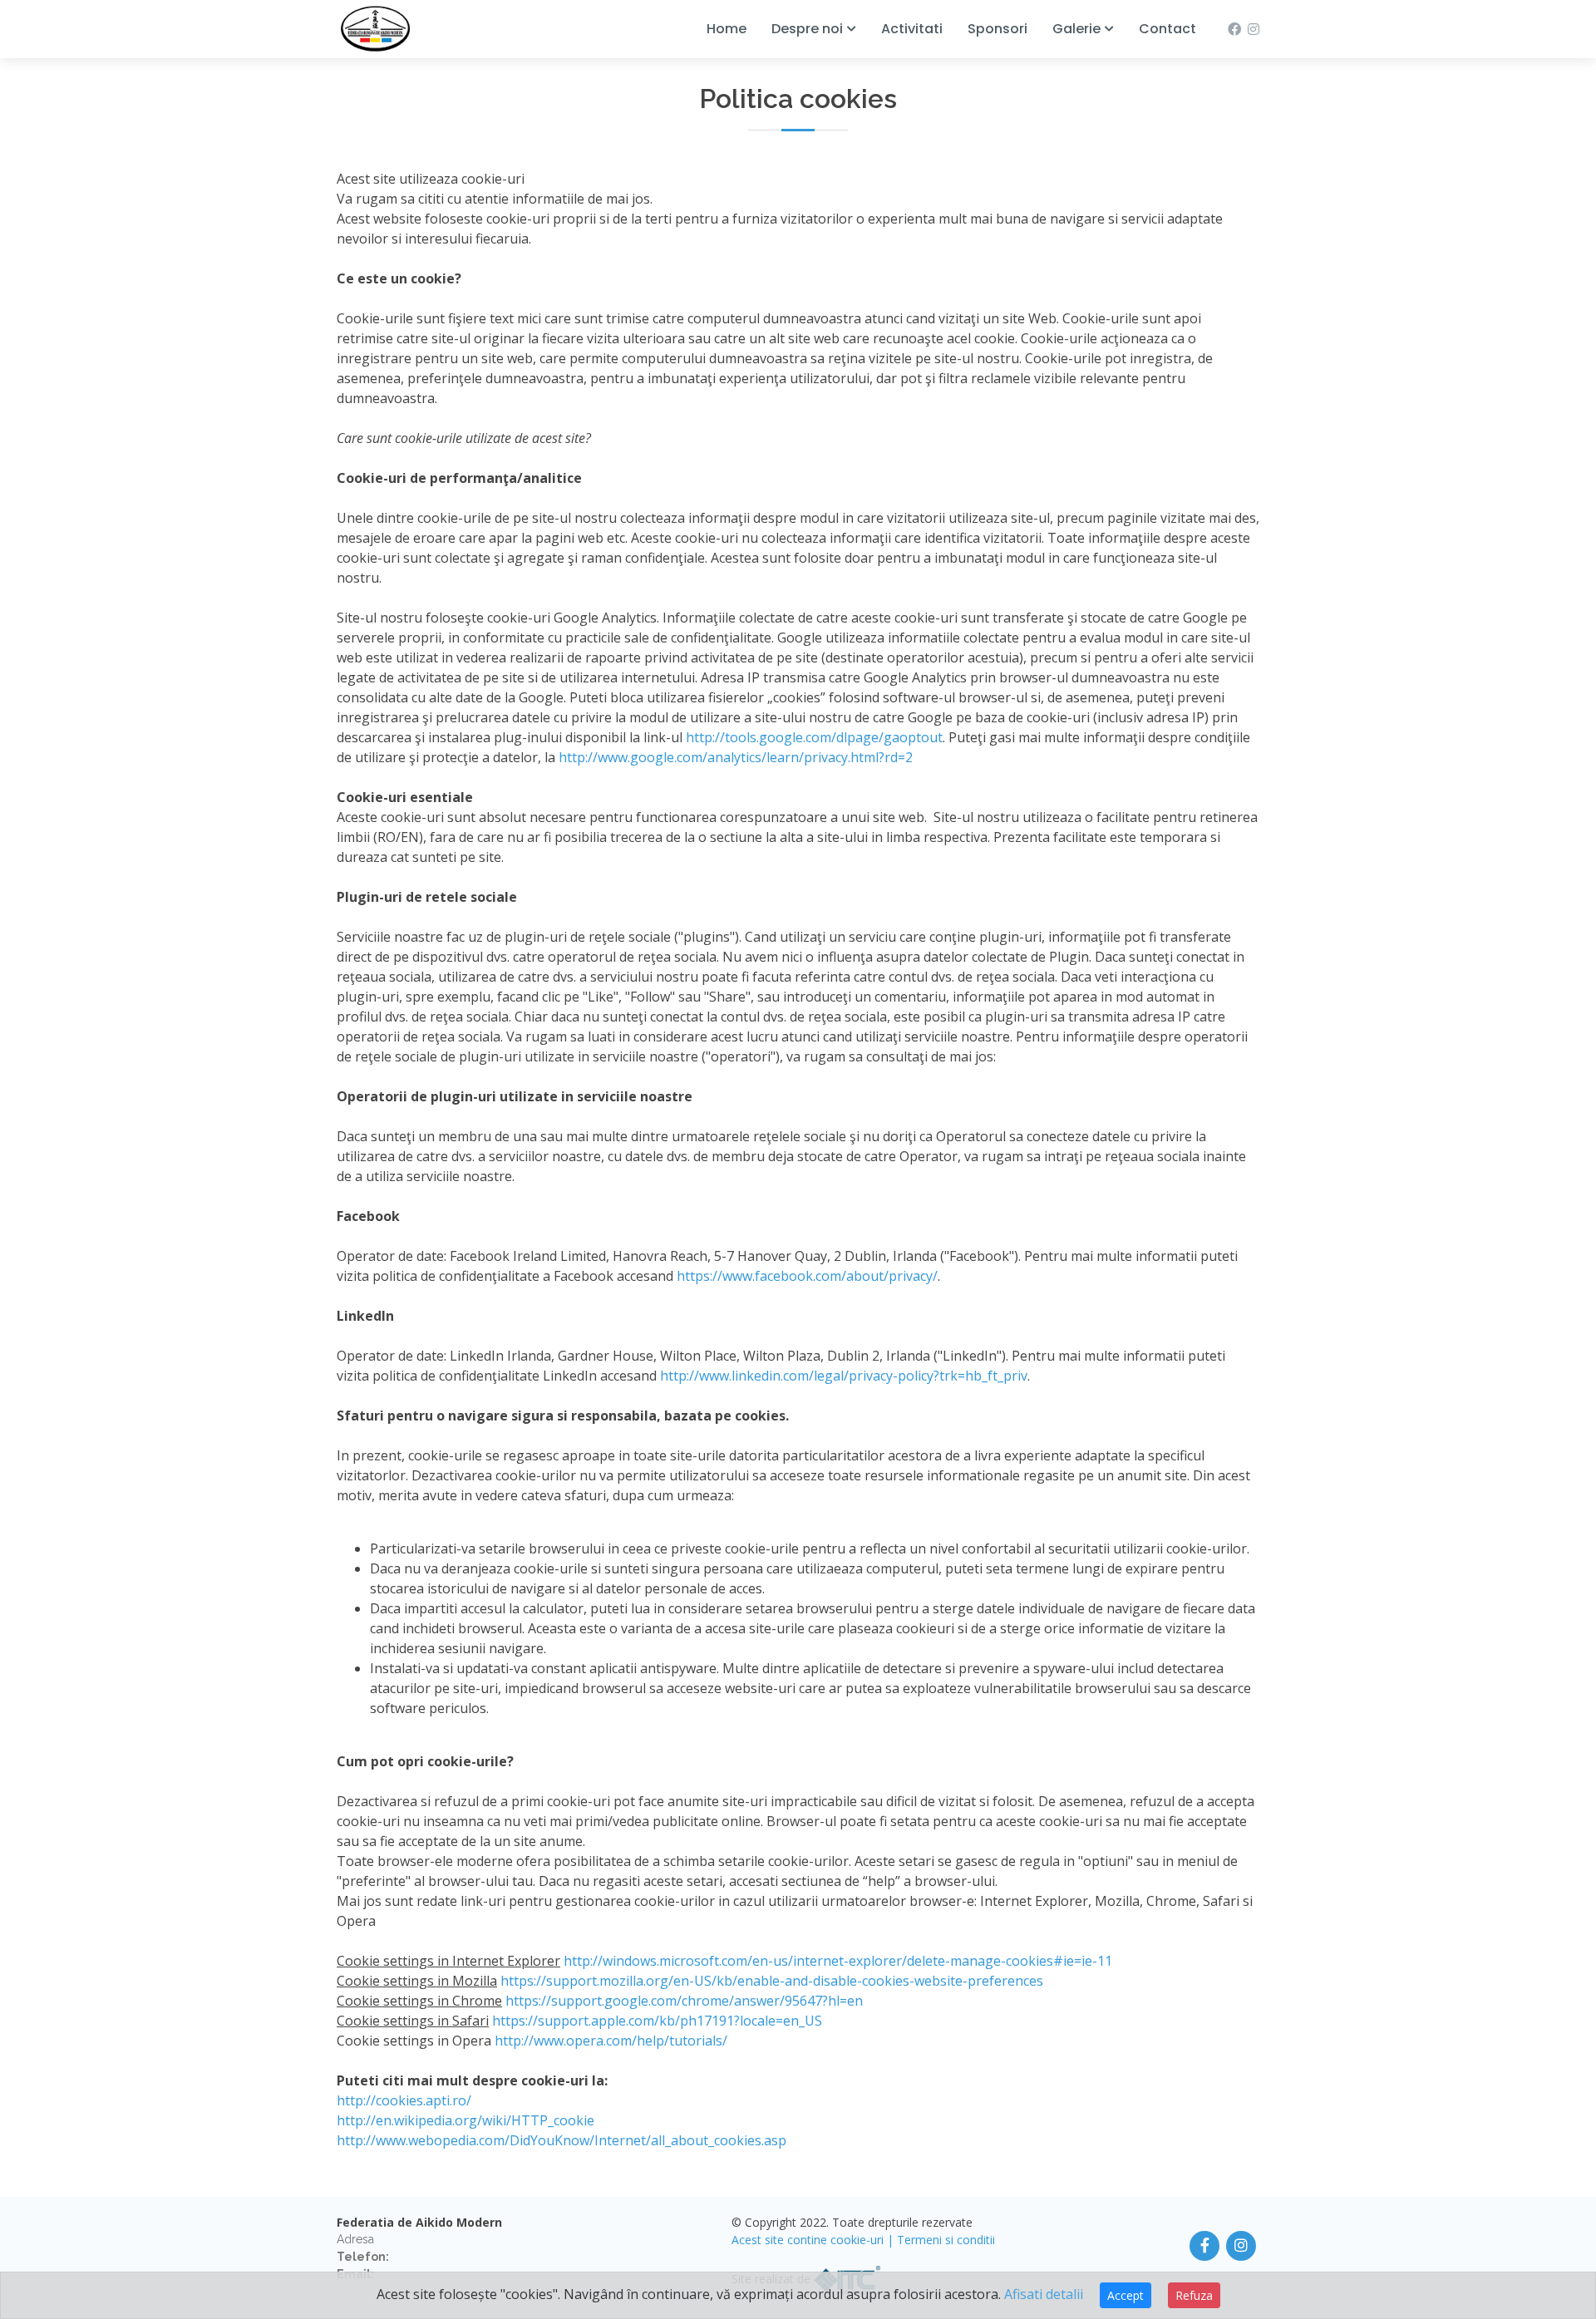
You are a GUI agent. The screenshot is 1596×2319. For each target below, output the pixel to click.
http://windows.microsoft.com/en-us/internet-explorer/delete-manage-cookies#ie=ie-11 (838, 1961)
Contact (1167, 29)
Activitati (912, 29)
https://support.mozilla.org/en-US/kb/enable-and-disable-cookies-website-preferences (772, 1981)
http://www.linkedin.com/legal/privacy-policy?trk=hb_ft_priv (844, 1376)
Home (727, 29)
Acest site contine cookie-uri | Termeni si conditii (863, 2240)
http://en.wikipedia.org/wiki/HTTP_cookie (465, 2120)
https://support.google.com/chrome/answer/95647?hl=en (684, 2001)
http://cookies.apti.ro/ (404, 2100)
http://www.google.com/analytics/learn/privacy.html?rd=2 (736, 757)
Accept (1126, 2295)
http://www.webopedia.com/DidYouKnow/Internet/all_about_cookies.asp (562, 2140)
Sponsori (997, 29)
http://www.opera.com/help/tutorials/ (611, 2041)
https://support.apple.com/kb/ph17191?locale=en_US (657, 2021)
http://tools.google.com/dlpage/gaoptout (814, 737)
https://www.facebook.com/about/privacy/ (807, 1276)
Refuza (1194, 2295)
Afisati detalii (1044, 2294)
